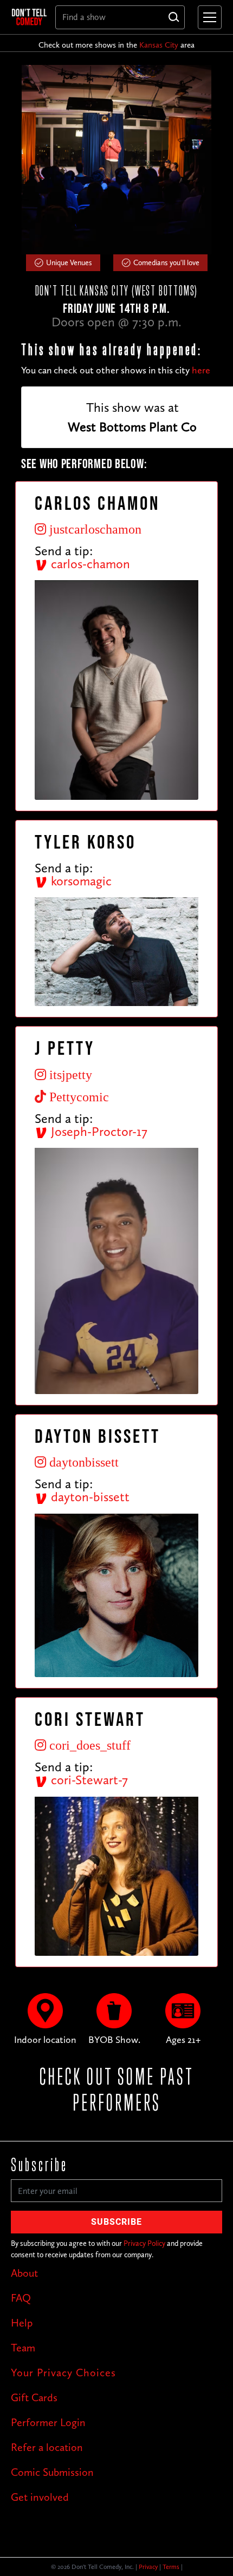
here (201, 370)
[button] (208, 17)
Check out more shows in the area (116, 45)
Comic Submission (52, 2472)
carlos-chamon (89, 564)
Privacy (148, 2567)
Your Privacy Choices (63, 2373)
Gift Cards (34, 2397)
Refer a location (47, 2447)
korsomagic (80, 881)
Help (22, 2323)
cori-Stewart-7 (88, 1780)
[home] (29, 17)
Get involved (40, 2497)
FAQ (21, 2298)
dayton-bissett (89, 1497)
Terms (171, 2567)
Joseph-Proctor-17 (98, 1131)
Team (23, 2348)
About (24, 2273)
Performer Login (48, 2422)
